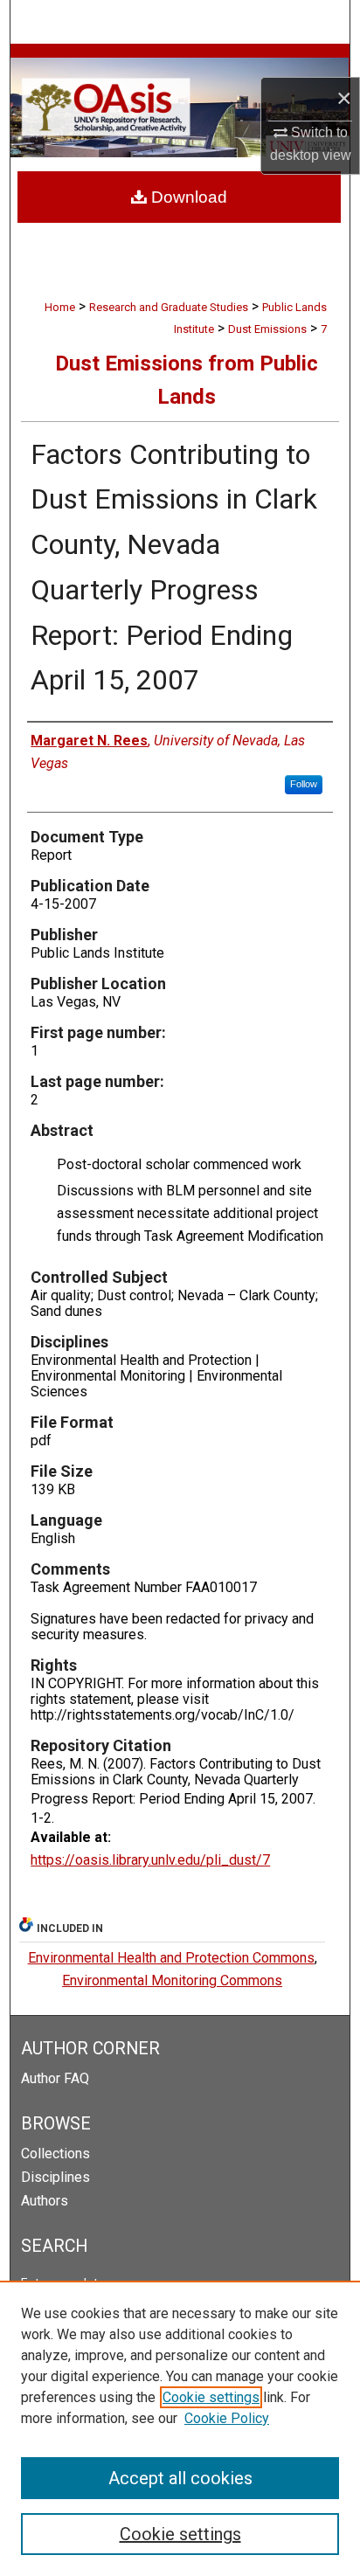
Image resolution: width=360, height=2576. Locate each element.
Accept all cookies (180, 2478)
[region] (180, 2428)
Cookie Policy (227, 2418)
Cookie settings (211, 2397)
